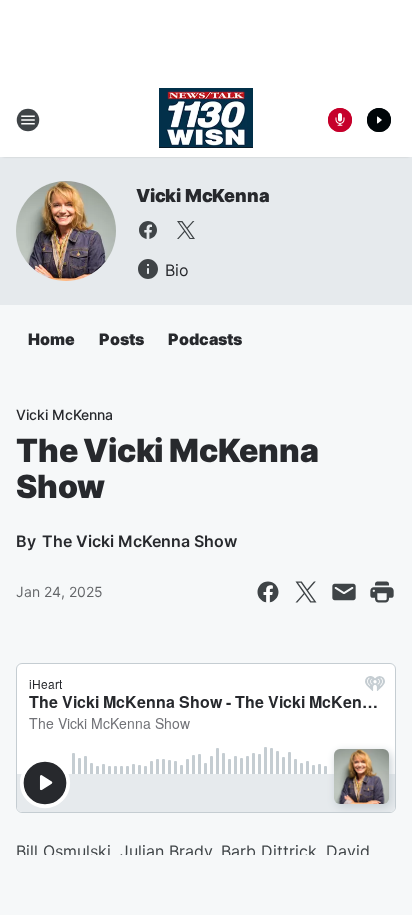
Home (51, 339)
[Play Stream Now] (379, 120)
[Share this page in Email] (344, 592)
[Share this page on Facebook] (268, 592)
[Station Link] (206, 120)
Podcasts (205, 339)
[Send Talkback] (340, 120)
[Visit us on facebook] (148, 230)
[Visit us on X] (186, 230)
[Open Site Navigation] (28, 120)
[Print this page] (382, 592)
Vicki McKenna (202, 195)
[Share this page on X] (306, 592)
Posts (121, 339)
